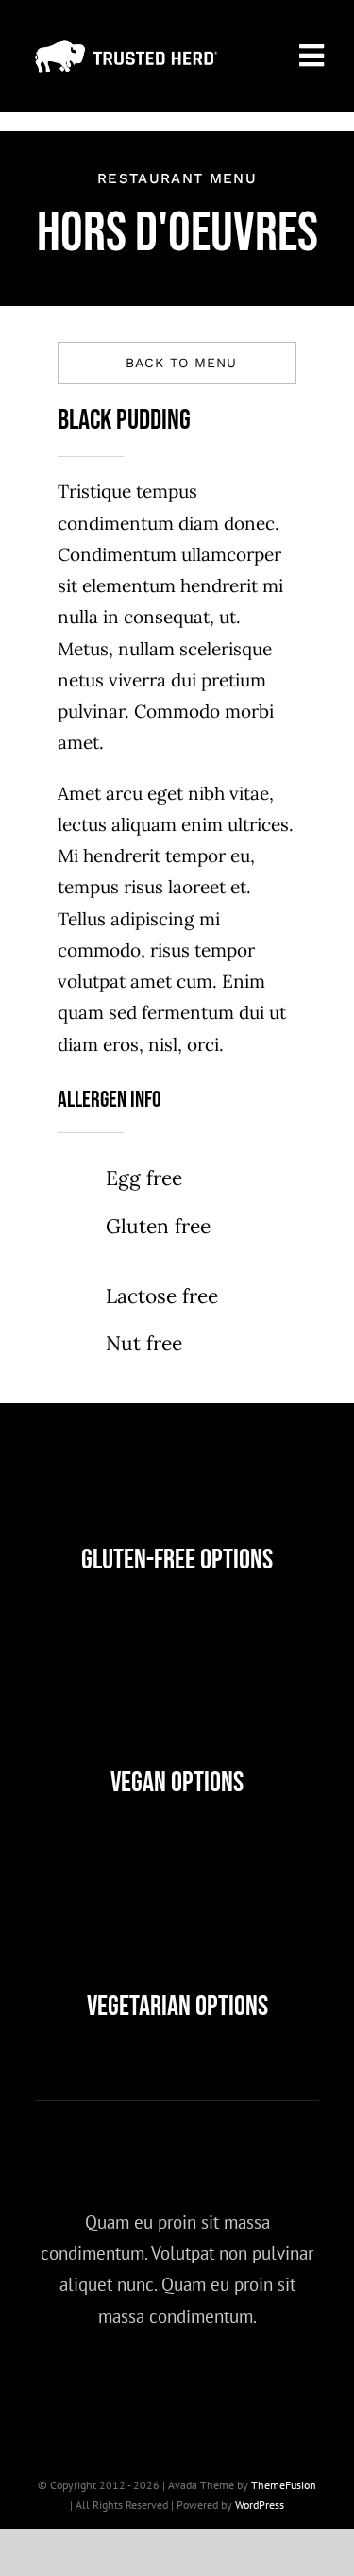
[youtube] (229, 2386)
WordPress (260, 2505)
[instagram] (177, 2386)
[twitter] (125, 2386)
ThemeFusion (284, 2485)
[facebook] (73, 2386)
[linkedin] (281, 2386)
